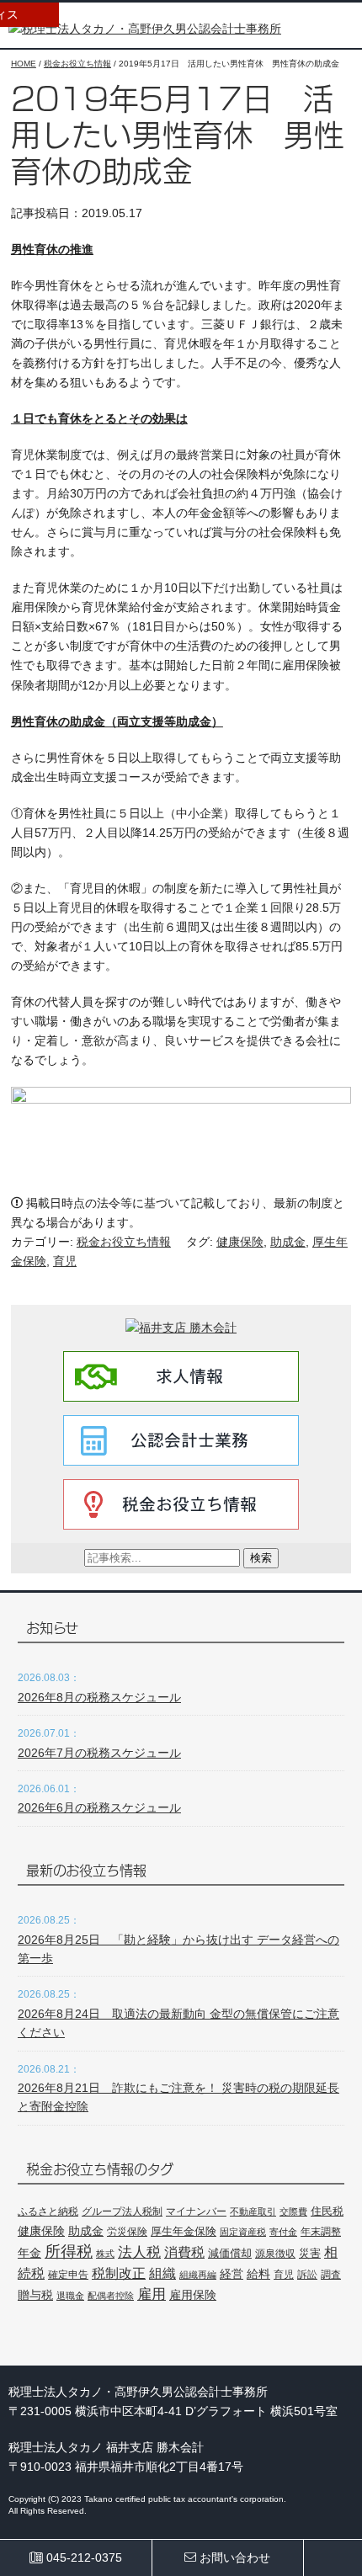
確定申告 (68, 2275)
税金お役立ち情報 (124, 1242)
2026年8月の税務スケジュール (99, 1697)
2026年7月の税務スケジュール (99, 1753)
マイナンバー (196, 2211)
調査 (331, 2274)
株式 (105, 2254)
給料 (258, 2274)
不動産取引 (253, 2211)
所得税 (69, 2251)
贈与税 (35, 2295)
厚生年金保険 (184, 2231)
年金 (29, 2253)
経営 (232, 2274)
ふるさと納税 (48, 2211)
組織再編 (198, 2275)
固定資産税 (243, 2232)
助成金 (288, 1242)
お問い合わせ (233, 2557)
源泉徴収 (275, 2254)
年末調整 (321, 2232)
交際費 (293, 2211)
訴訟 (307, 2275)
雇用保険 (193, 2295)
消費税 (184, 2252)
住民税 (327, 2211)
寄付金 (283, 2232)
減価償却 (230, 2253)
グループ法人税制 (122, 2211)
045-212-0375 (83, 2557)
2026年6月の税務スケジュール (99, 1807)
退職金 (70, 2296)
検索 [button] (261, 1558)
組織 (162, 2273)
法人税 (139, 2252)
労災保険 (127, 2232)
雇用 (152, 2294)
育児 (65, 1261)
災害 (310, 2253)
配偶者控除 (111, 2296)
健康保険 (240, 1242)
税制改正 (119, 2273)
